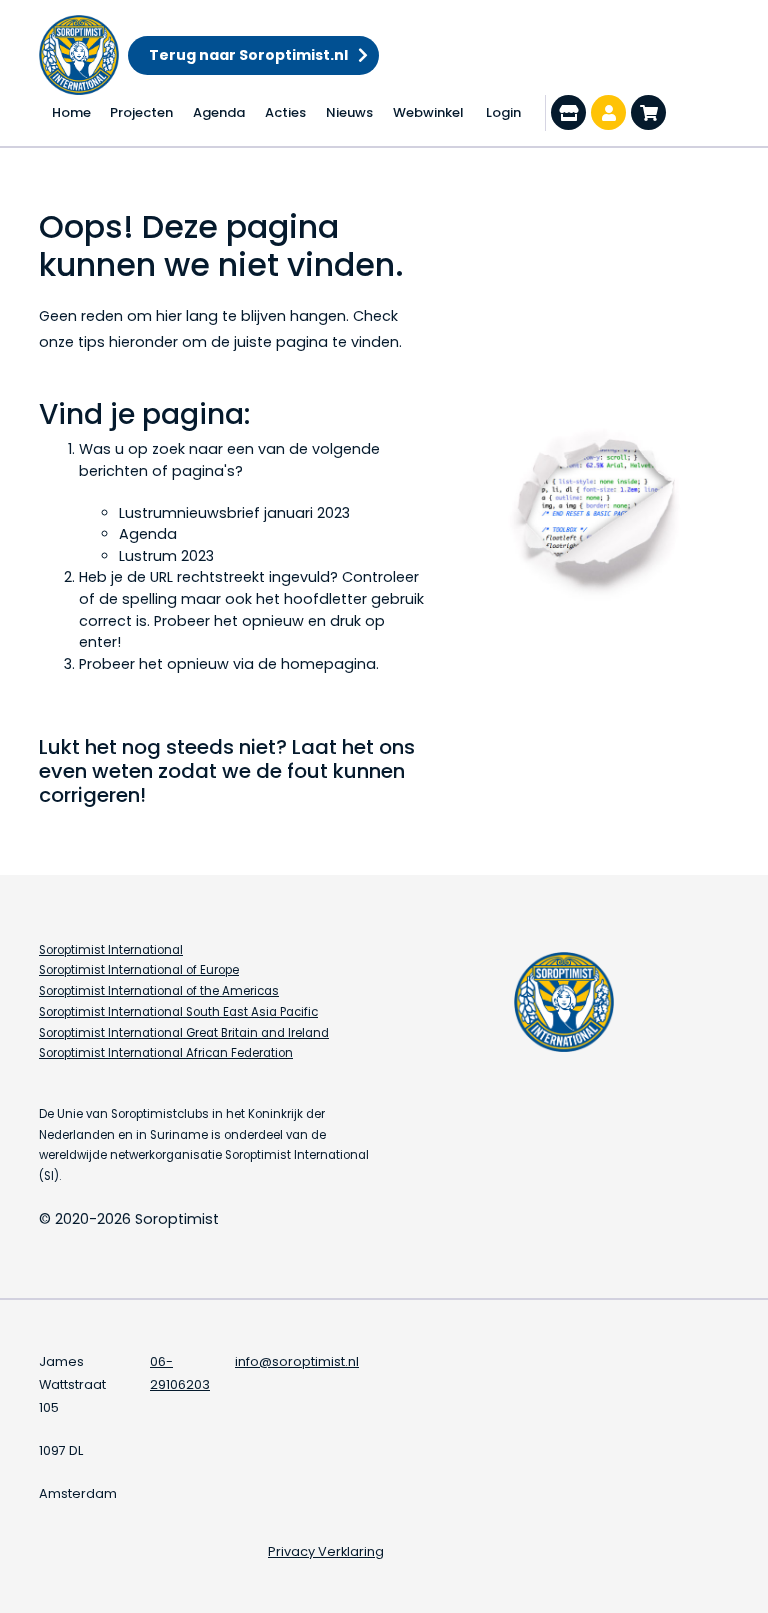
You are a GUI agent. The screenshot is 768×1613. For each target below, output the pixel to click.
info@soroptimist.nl (297, 1361)
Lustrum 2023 (166, 556)
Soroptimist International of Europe (139, 970)
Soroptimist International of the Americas (159, 991)
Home (71, 112)
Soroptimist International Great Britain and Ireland (184, 1033)
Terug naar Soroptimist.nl (248, 55)
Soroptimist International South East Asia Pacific (178, 1012)
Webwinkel (428, 112)
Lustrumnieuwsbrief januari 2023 (234, 513)
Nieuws (349, 112)
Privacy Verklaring (326, 1551)
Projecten (141, 112)
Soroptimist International (111, 950)
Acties (285, 112)
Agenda (219, 112)
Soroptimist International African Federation (166, 1053)
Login (503, 112)
